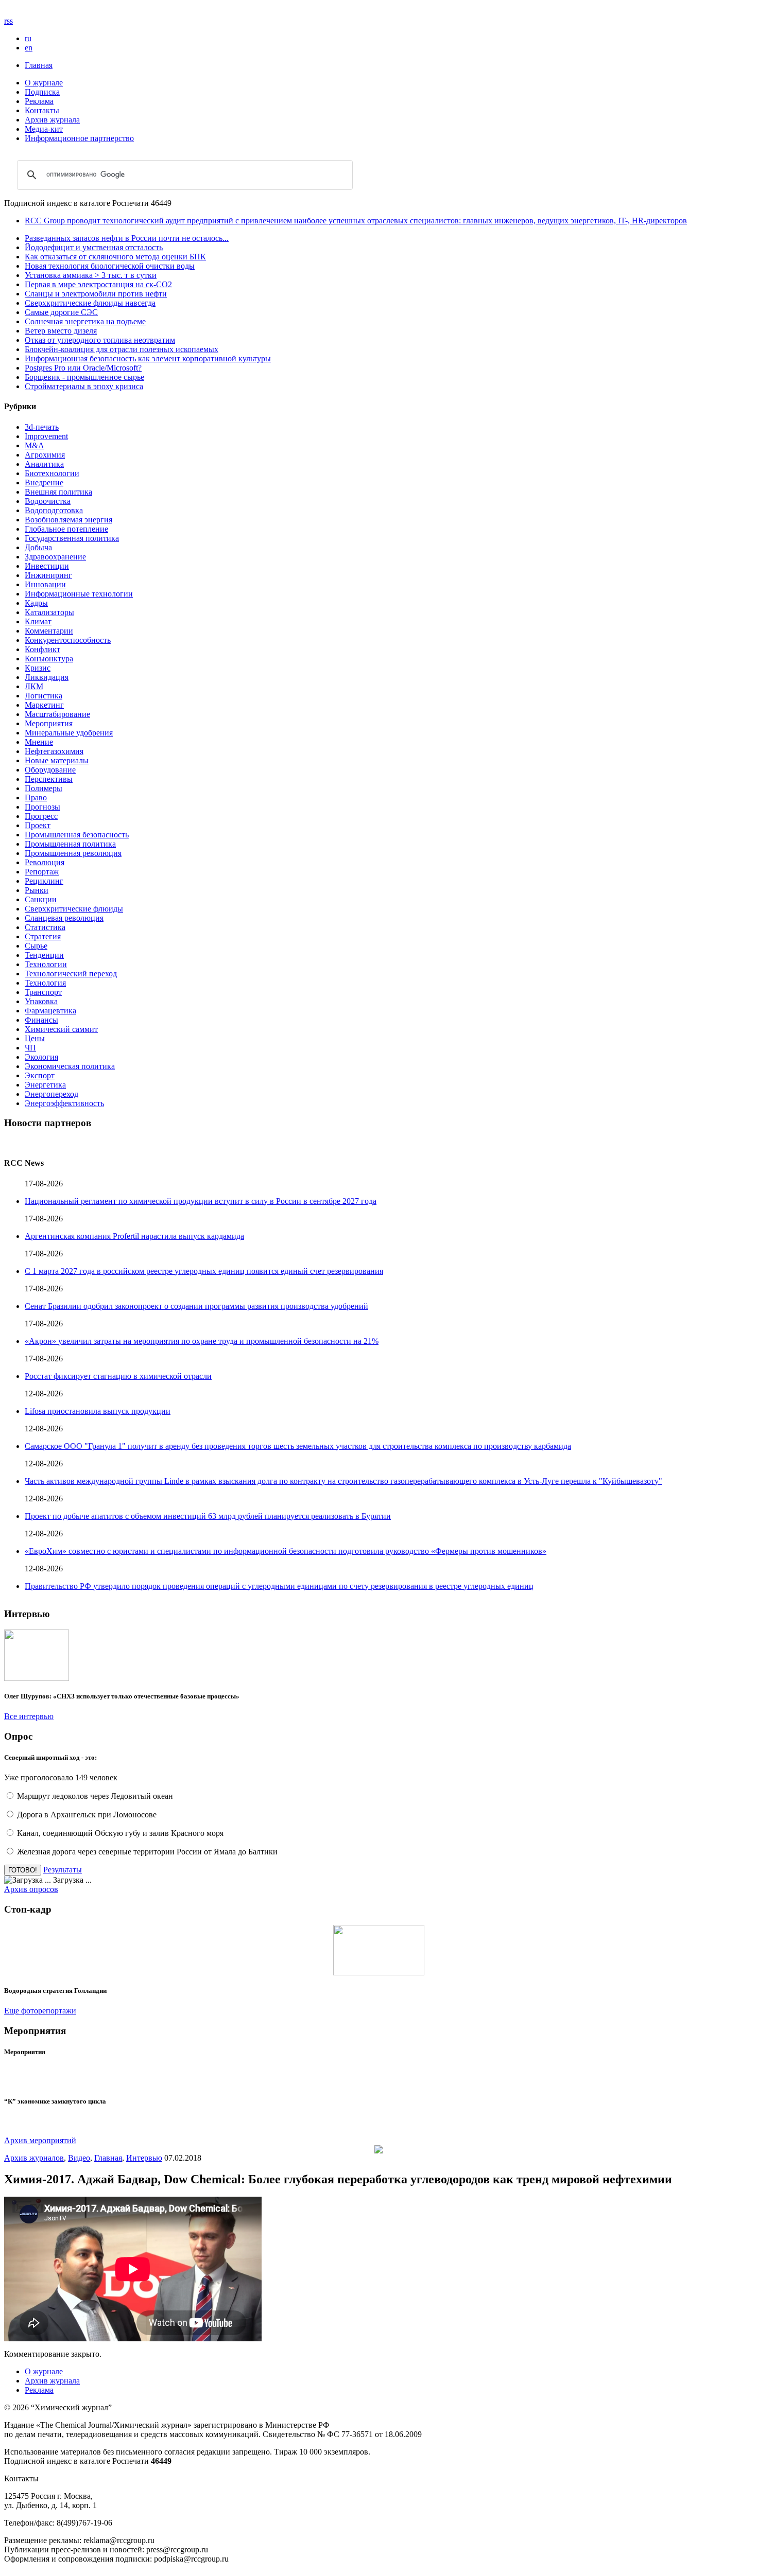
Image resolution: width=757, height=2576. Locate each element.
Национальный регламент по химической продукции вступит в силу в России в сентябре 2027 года (201, 1201)
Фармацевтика (50, 1011)
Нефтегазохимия (54, 751)
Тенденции (44, 955)
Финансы (41, 1020)
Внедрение (44, 483)
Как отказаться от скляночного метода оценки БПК (115, 257)
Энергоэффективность (64, 1103)
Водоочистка (48, 501)
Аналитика (44, 464)
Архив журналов (34, 2158)
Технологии (46, 964)
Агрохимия (45, 455)
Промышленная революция (73, 853)
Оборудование (50, 770)
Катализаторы (49, 612)
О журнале (44, 83)
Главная (39, 65)
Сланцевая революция (64, 918)
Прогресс (41, 816)
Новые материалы (57, 760)
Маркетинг (44, 705)
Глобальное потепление (66, 529)
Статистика (45, 927)
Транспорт (43, 992)
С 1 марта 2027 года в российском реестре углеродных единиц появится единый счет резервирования (204, 1271)
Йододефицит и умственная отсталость (94, 247)
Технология (45, 983)
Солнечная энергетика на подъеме (85, 321)
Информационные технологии (79, 594)
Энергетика (45, 1085)
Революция (45, 862)
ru (28, 38)
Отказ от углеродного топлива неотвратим (100, 340)
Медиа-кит (44, 129)
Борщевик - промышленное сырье (84, 377)
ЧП (30, 1048)
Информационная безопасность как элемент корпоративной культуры (148, 358)
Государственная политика (72, 538)
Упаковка (41, 1001)
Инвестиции (47, 566)
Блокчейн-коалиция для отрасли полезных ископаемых (122, 349)
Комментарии (49, 631)
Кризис (38, 668)
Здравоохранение (55, 557)
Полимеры (44, 788)
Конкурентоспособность (68, 640)
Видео (79, 2158)
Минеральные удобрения (69, 733)
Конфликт (42, 649)
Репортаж (42, 872)
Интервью (144, 2158)
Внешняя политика (58, 492)
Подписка (42, 92)
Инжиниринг (48, 575)
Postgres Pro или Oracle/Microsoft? (83, 368)
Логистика (44, 696)
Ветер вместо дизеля (61, 331)
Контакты (42, 110)
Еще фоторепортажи (40, 2011)
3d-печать (42, 427)
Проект (38, 825)
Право (36, 798)
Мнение (39, 742)
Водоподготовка (54, 510)
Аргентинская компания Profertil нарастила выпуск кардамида (134, 1236)
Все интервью (29, 1716)
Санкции (41, 899)
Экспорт (40, 1075)
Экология (41, 1057)
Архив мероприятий (40, 2140)
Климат (38, 621)
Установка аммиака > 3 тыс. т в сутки (91, 275)
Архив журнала (52, 120)
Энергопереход (51, 1094)
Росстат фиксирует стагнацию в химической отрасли (118, 1376)
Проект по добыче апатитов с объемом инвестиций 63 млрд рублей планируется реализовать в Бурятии (208, 1516)
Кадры (36, 603)
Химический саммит (61, 1029)
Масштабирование (57, 714)
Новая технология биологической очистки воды (110, 266)
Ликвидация (47, 677)
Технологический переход (71, 974)
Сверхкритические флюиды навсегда (90, 303)
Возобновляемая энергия (68, 520)
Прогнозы (42, 807)
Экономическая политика (70, 1066)
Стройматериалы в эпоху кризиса (84, 386)
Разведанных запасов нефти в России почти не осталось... (127, 238)
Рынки (37, 890)
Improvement (46, 436)
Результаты (63, 1870)
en (29, 48)
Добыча (38, 547)
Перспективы (49, 779)
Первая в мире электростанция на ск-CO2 (98, 284)
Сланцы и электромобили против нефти (96, 294)
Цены (35, 1038)
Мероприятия (49, 723)
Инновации (45, 584)
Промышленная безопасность (77, 835)
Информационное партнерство (79, 138)
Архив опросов (31, 1889)
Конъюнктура (49, 659)
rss (8, 21)
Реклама (39, 101)
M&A (35, 445)
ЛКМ (34, 686)
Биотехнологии (52, 473)
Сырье (36, 946)
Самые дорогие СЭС (61, 312)
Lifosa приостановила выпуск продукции (98, 1411)
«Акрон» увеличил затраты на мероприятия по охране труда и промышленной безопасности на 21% (202, 1341)
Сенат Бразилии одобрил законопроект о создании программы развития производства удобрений (196, 1306)
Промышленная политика (70, 844)
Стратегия (43, 936)
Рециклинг (44, 881)
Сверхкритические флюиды (74, 909)
